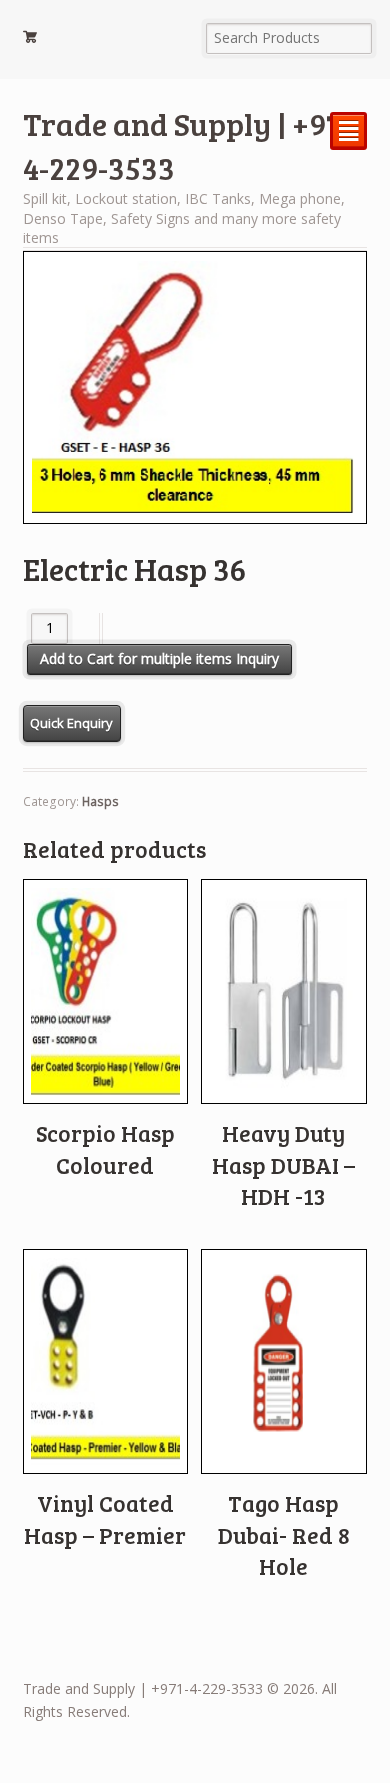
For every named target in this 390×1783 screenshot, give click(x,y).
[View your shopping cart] (105, 40)
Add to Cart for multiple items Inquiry (159, 658)
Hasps (100, 801)
